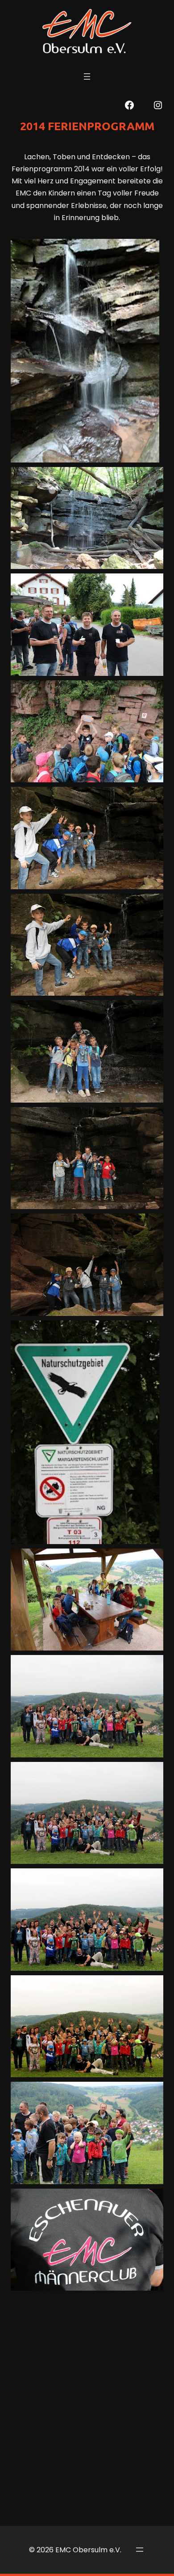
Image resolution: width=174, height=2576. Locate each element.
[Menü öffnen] (87, 76)
